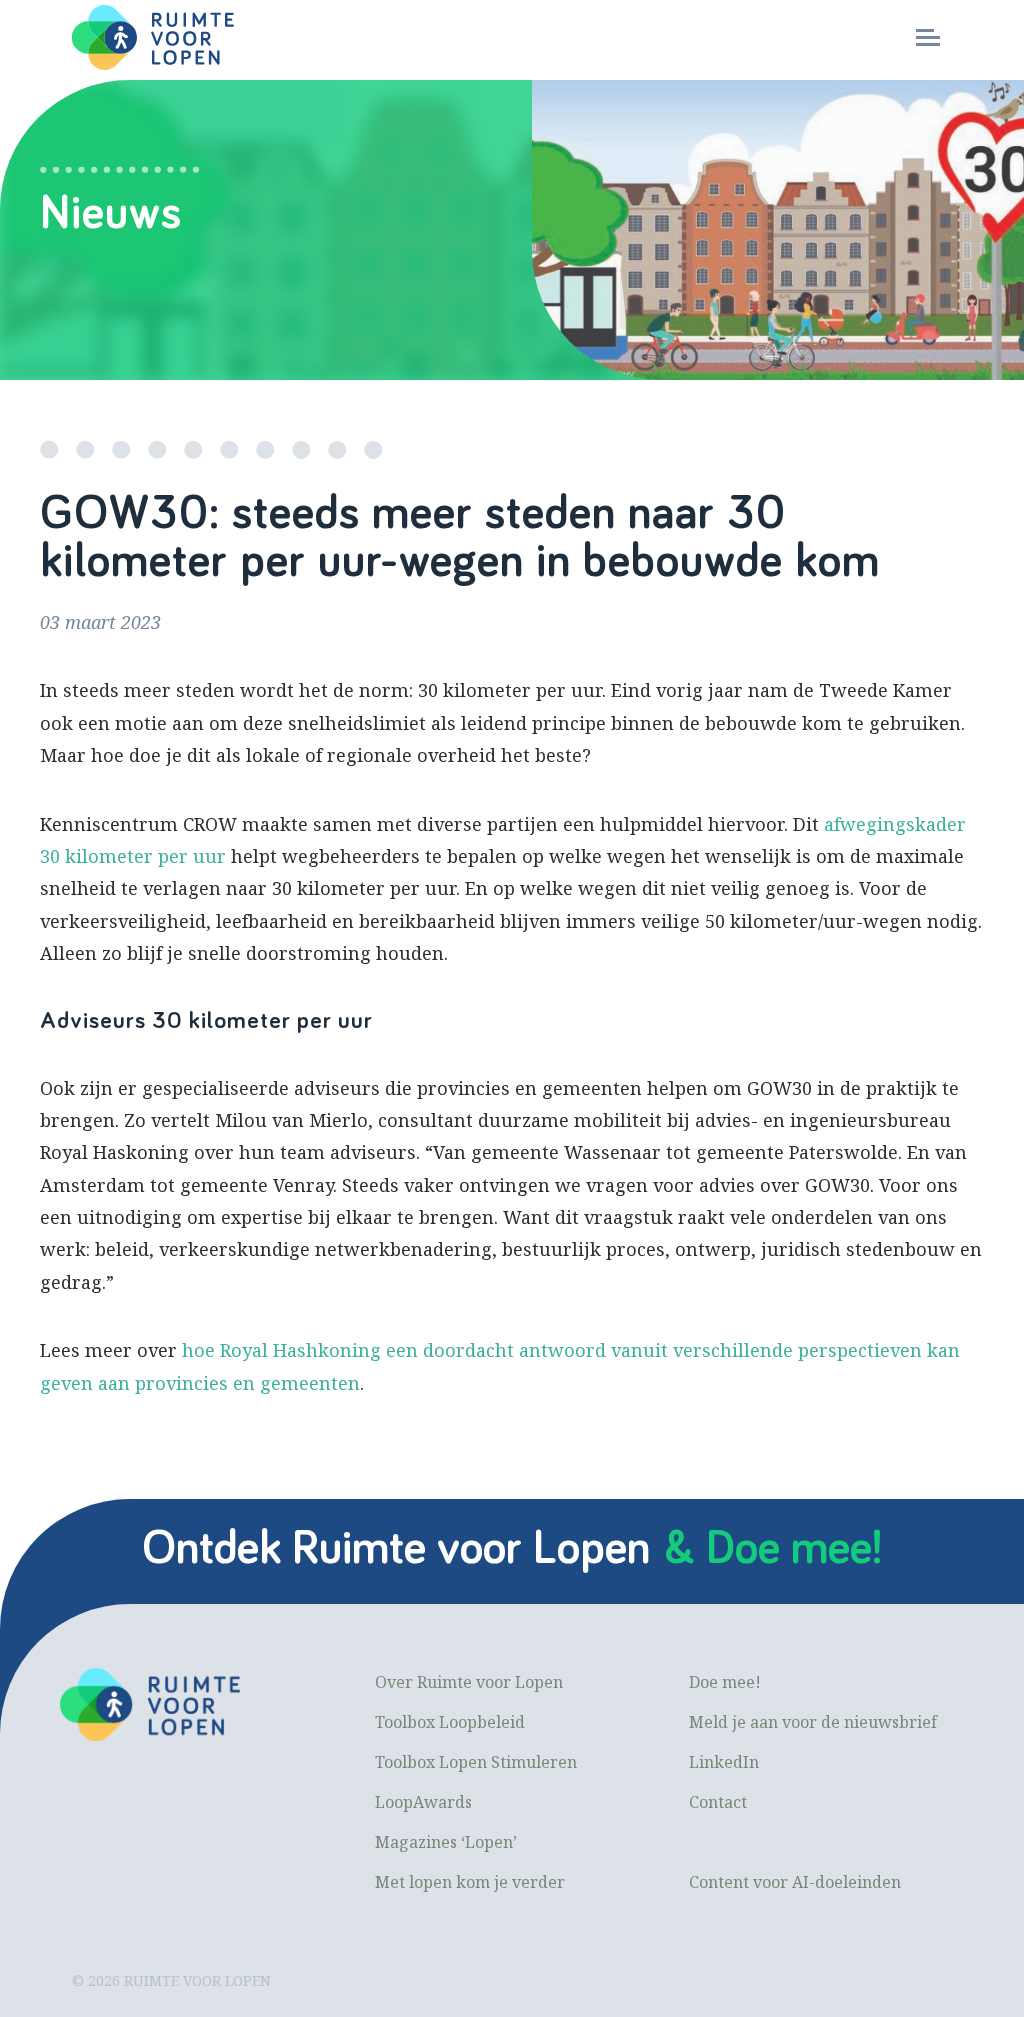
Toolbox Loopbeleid (450, 1722)
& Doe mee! (773, 1549)
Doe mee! (725, 1682)
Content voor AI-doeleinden (795, 1882)
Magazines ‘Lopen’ (446, 1842)
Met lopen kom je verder (470, 1882)
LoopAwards (423, 1802)
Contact (718, 1802)
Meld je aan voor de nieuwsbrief (813, 1722)
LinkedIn (724, 1762)
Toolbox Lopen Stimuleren (476, 1762)
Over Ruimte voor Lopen (469, 1682)
